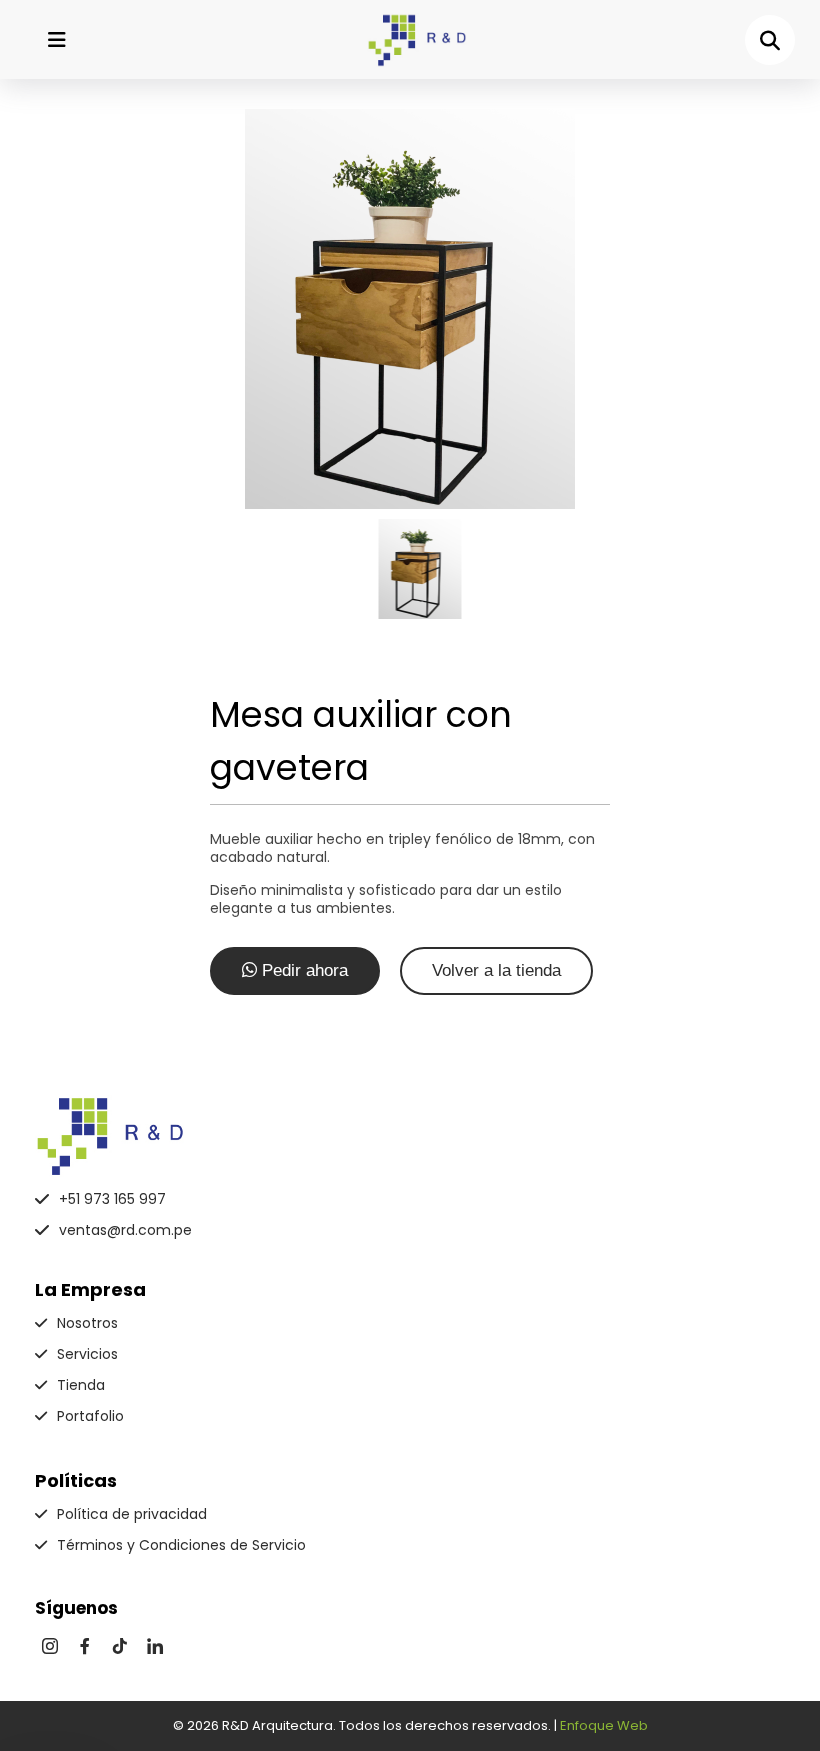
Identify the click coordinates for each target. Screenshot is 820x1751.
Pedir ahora (302, 970)
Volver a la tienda (496, 970)
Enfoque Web (604, 1725)
